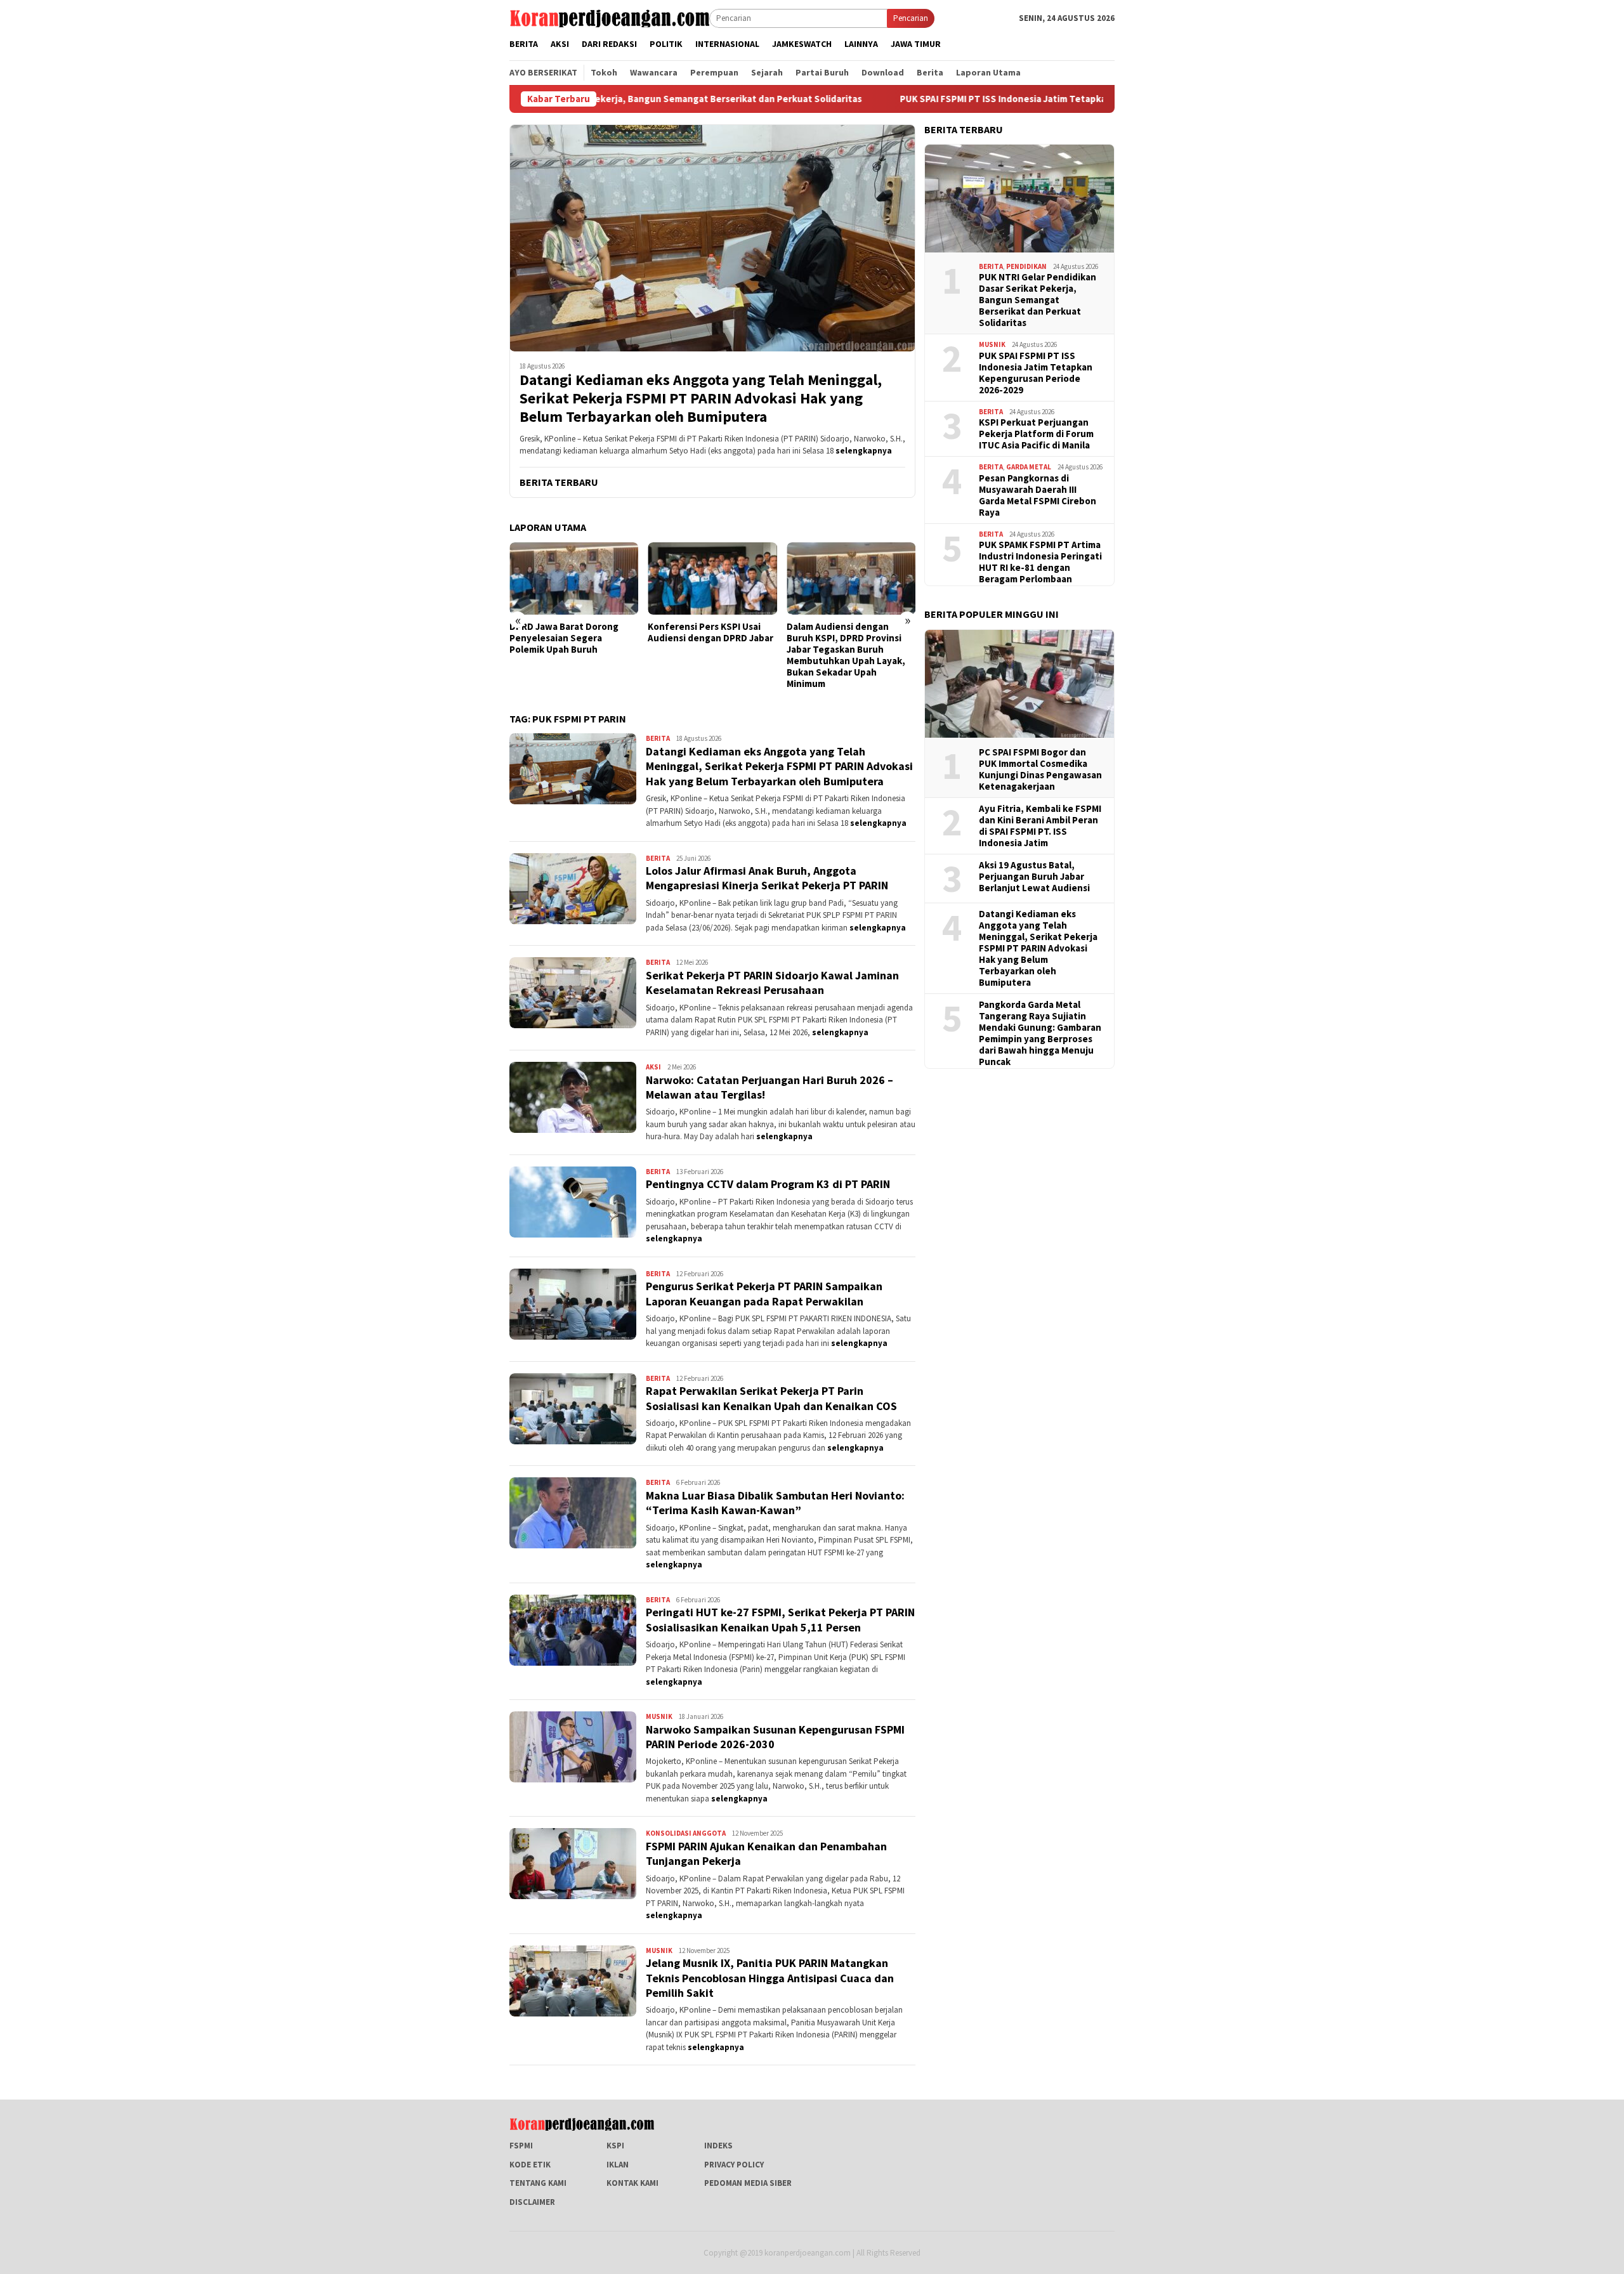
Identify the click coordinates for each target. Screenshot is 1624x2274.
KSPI (615, 2146)
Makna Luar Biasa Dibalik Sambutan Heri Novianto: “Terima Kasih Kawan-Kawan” (775, 1503)
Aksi (653, 1067)
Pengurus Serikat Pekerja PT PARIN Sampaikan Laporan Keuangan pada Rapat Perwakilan (764, 1293)
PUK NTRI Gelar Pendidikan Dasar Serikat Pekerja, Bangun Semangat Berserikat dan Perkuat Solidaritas (1038, 300)
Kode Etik (530, 2165)
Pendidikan (1026, 266)
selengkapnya (864, 451)
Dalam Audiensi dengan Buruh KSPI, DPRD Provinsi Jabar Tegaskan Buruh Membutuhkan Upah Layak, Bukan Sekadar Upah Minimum (707, 655)
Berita (658, 738)
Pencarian (911, 18)
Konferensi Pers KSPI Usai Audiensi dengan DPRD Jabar (572, 632)
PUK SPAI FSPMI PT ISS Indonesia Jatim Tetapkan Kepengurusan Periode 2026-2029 (938, 99)
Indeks (718, 2146)
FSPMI (521, 2146)
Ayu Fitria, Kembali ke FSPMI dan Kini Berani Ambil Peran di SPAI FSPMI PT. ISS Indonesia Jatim (1040, 826)
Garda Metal (1029, 467)
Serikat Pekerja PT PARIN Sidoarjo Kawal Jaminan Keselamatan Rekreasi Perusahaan (772, 983)
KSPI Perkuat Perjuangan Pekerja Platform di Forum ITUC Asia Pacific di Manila (1036, 434)
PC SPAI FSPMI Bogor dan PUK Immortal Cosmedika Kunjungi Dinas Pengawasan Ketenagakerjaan (1040, 769)
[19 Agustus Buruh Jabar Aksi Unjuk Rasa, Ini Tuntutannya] (851, 578)
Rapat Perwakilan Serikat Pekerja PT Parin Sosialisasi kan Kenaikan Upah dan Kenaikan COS (771, 1398)
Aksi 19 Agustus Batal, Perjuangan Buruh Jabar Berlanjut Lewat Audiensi (1034, 877)
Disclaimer (532, 2202)
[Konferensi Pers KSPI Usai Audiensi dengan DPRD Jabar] (574, 578)
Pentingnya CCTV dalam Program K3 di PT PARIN (768, 1184)
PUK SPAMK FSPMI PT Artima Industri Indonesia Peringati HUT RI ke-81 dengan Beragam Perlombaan (1040, 562)
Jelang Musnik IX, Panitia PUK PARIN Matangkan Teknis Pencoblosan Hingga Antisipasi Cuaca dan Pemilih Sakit (770, 1978)
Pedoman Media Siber (748, 2183)
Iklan (618, 2165)
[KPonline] (609, 17)
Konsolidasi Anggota (686, 1833)
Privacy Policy (734, 2165)
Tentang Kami (538, 2183)
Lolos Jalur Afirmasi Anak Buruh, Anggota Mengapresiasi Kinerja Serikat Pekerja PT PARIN (767, 878)
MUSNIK (659, 1716)
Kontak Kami (632, 2183)
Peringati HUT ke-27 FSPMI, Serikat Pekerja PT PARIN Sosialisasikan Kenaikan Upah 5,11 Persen (780, 1619)
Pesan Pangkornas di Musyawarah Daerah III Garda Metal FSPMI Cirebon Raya (1038, 495)
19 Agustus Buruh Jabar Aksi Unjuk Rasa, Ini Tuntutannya (848, 632)
